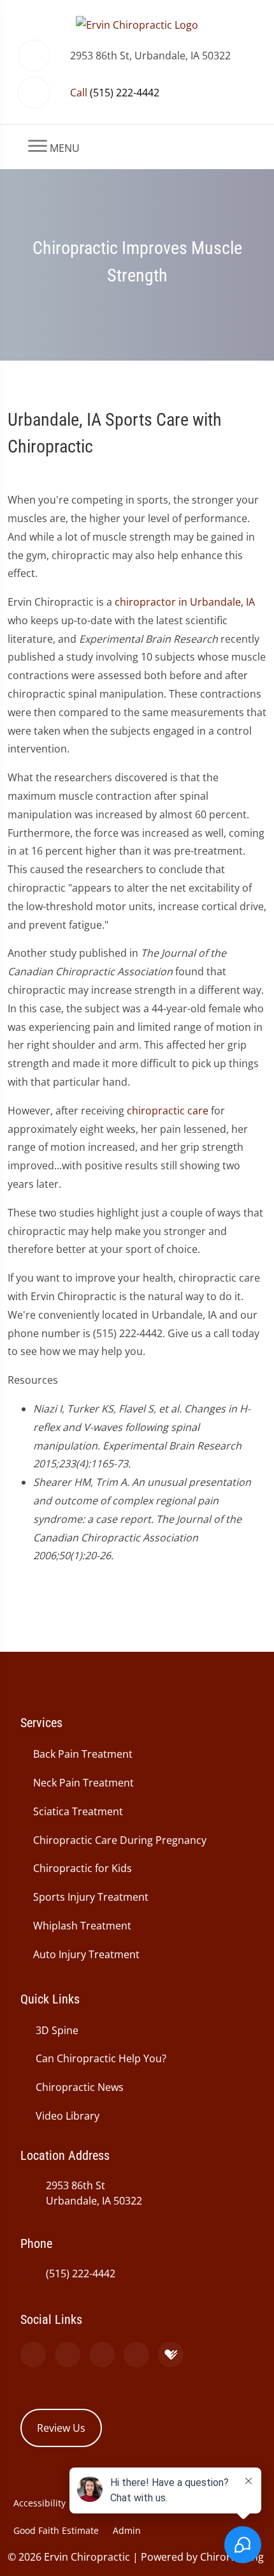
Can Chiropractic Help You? (101, 2058)
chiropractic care (168, 1111)
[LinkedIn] (136, 2355)
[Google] (33, 2355)
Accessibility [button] (40, 2503)
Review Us (61, 2428)
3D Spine (57, 2030)
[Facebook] (68, 2355)
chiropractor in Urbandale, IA (185, 602)
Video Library (68, 2116)
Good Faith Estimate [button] (56, 2530)
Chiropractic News (80, 2087)
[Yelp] (102, 2355)
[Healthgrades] (171, 2355)
